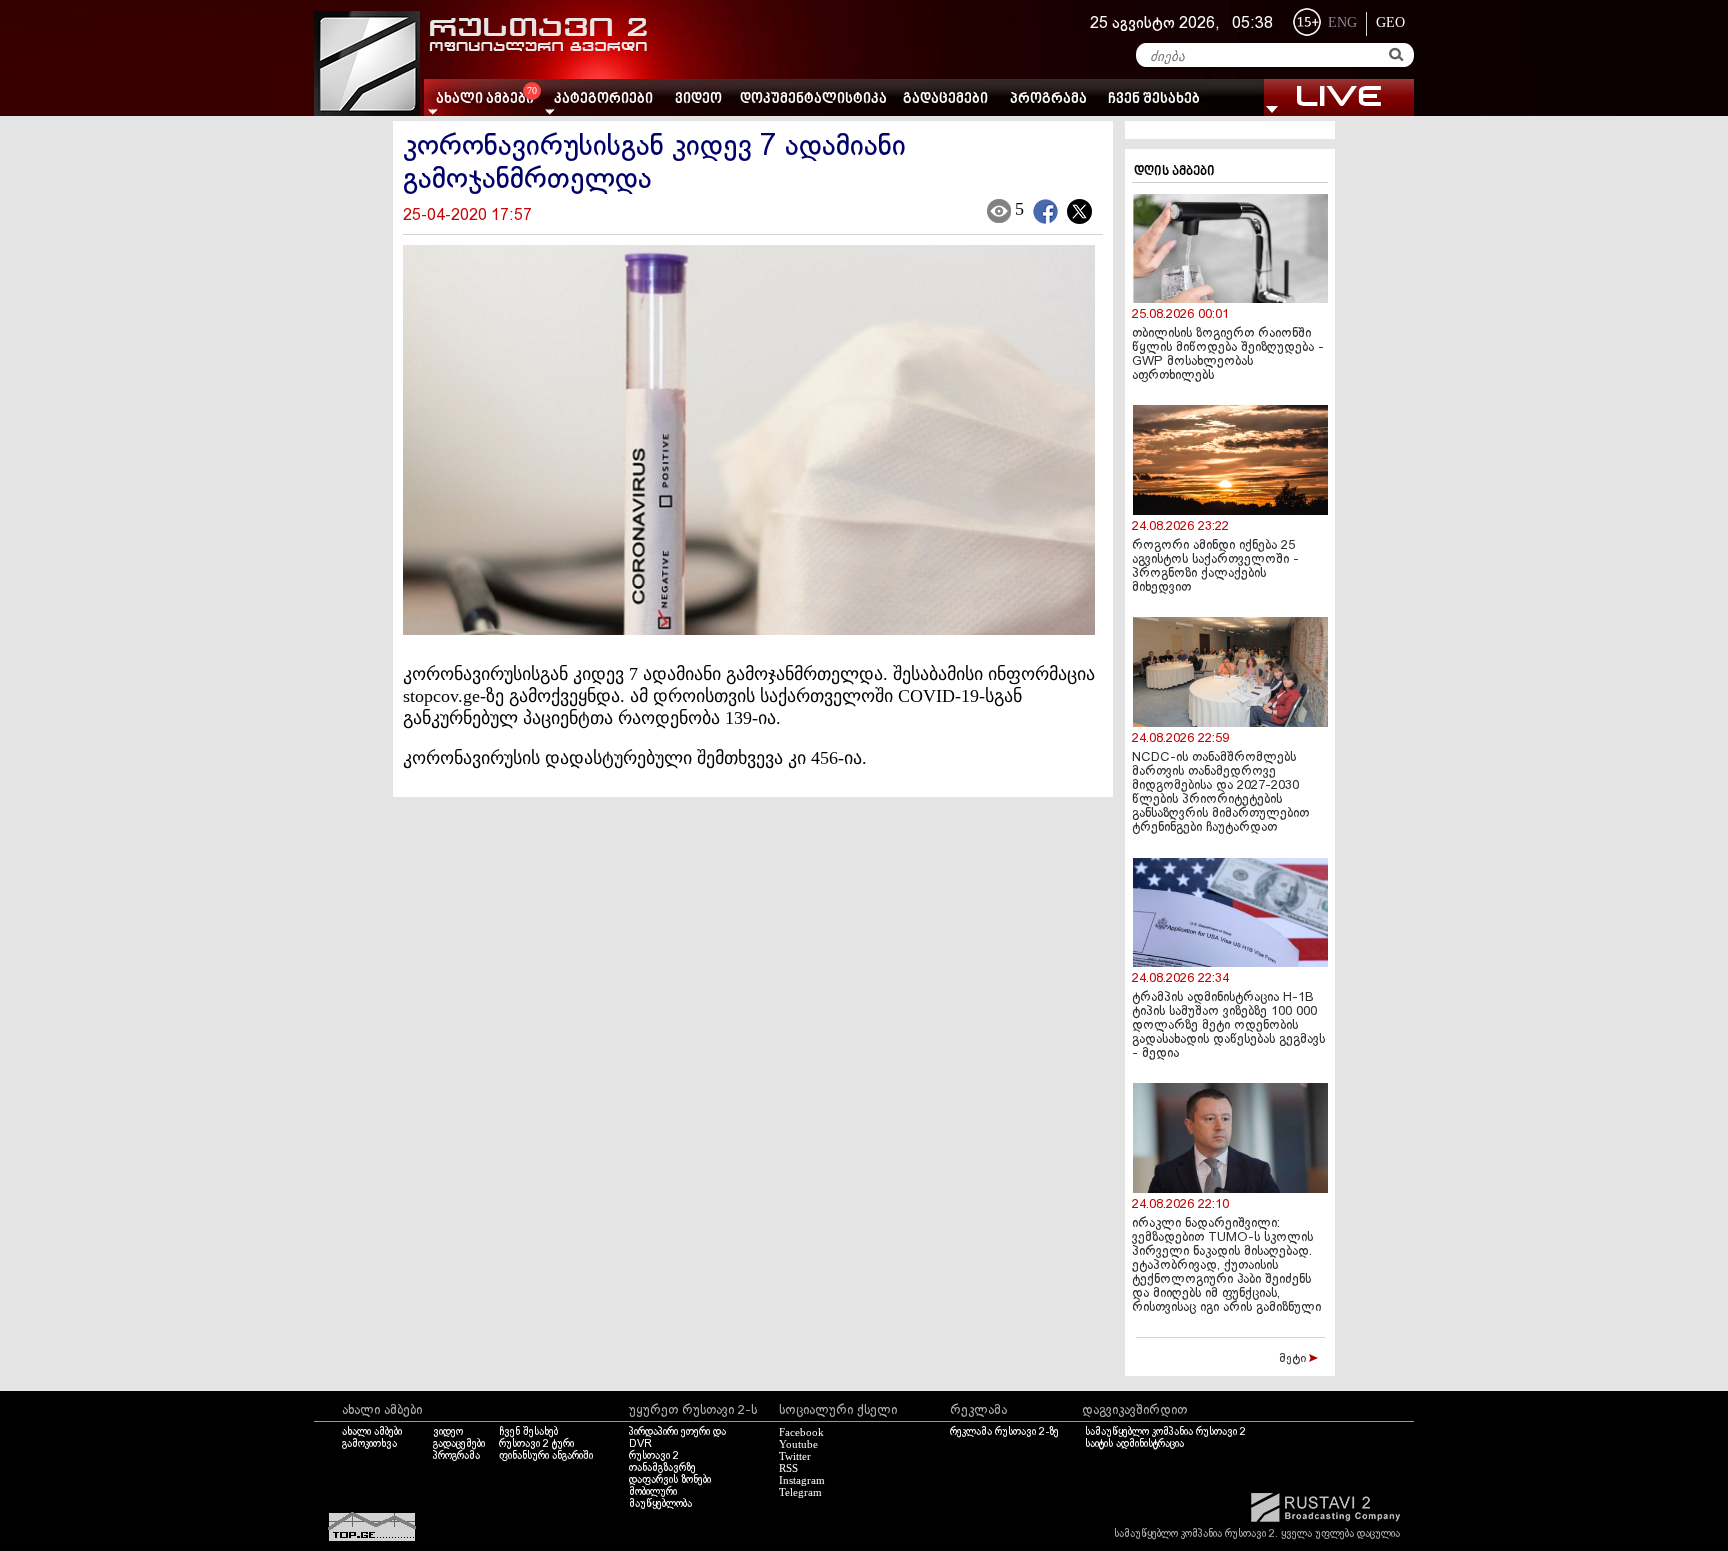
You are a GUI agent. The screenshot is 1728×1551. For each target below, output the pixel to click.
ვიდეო (698, 99)
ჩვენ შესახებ (1154, 99)
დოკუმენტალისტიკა (813, 99)
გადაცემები (945, 99)
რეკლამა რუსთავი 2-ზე (1004, 1432)
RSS (788, 1468)
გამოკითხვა (369, 1444)
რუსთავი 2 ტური (536, 1444)
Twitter (795, 1456)
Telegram (800, 1492)
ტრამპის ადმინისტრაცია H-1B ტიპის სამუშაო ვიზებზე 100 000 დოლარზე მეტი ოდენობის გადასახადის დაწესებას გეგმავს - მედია (1228, 1026)
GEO (1390, 22)
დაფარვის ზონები (670, 1480)
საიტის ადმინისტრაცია (1134, 1444)
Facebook (801, 1432)
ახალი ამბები (372, 1432)
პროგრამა (1048, 99)
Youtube (798, 1444)
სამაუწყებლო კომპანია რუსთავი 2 (1165, 1432)
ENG (1342, 22)
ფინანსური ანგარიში (546, 1456)
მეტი (1294, 1359)
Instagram (802, 1480)
